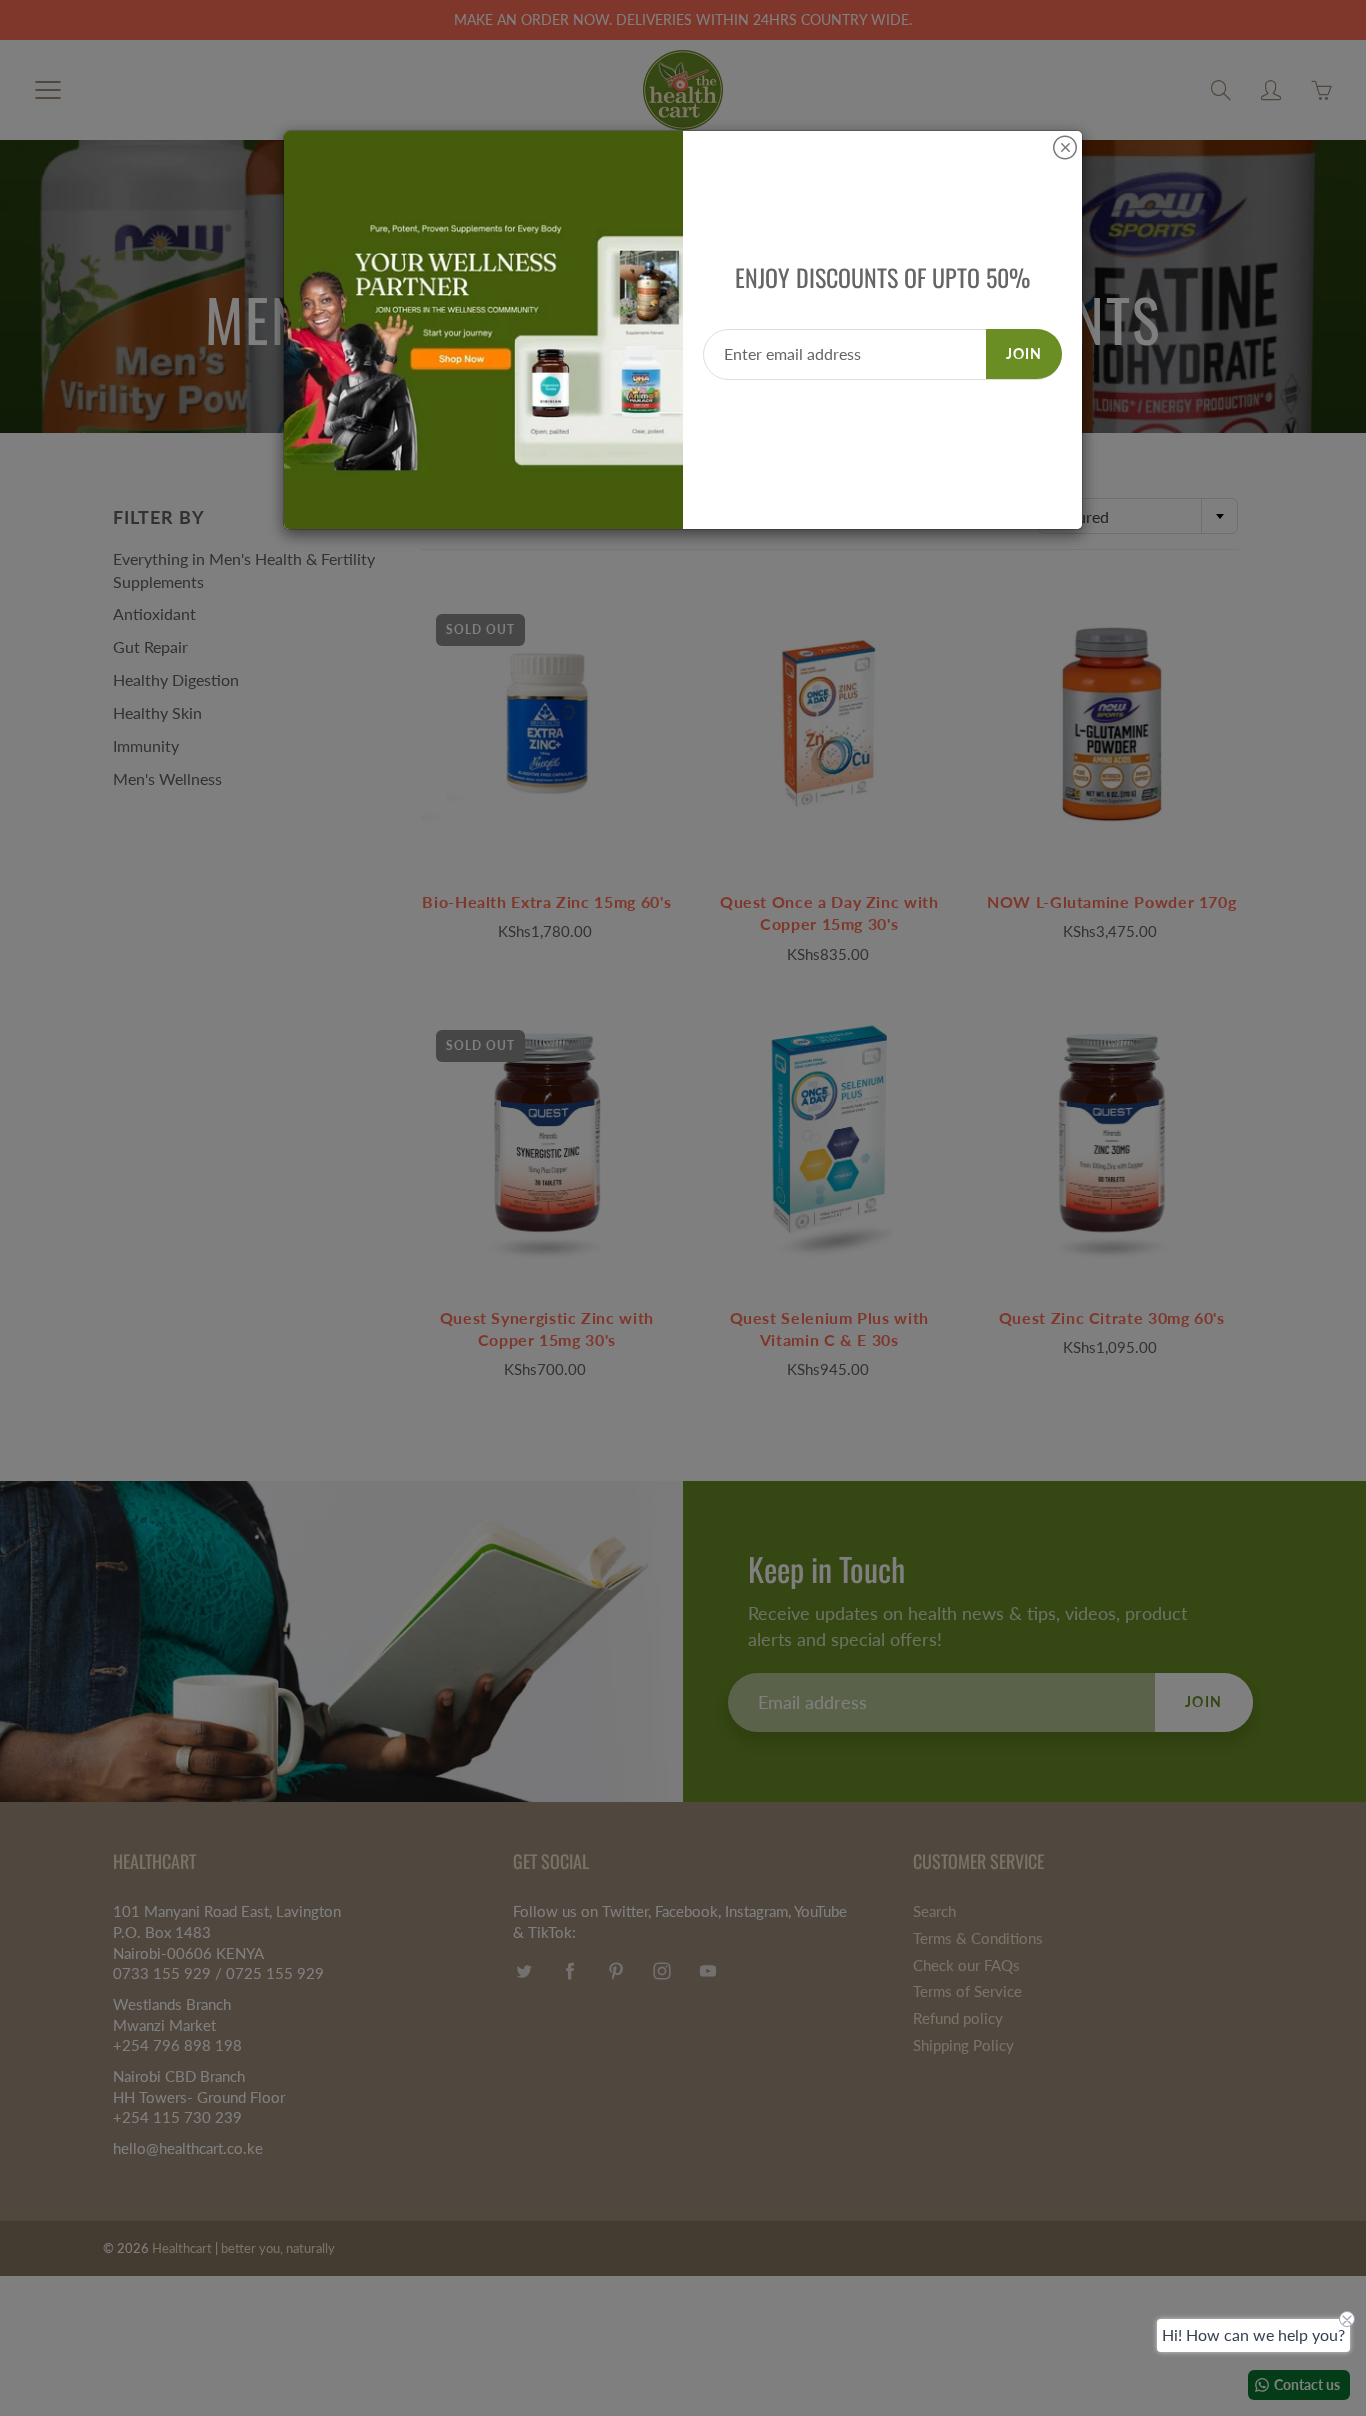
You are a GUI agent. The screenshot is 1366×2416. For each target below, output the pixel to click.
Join (1024, 353)
